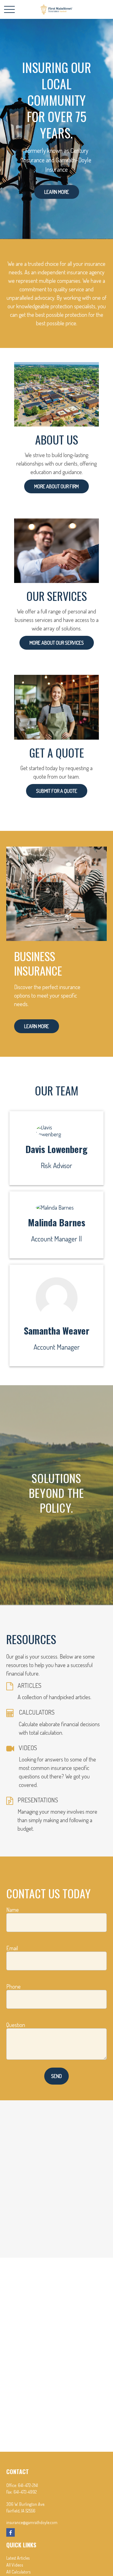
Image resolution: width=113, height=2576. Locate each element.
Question (16, 2025)
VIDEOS (28, 1748)
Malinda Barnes (57, 1222)
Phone (13, 1986)
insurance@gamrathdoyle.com (32, 2522)
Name (13, 1910)
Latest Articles (18, 2558)
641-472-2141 (28, 2485)
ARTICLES (30, 1685)
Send (56, 2076)
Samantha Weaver (57, 1330)
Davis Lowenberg (56, 1149)
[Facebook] (11, 2532)
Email (12, 1948)
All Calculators (18, 2572)
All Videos (15, 2565)
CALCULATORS (37, 1712)
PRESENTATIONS (38, 1800)
